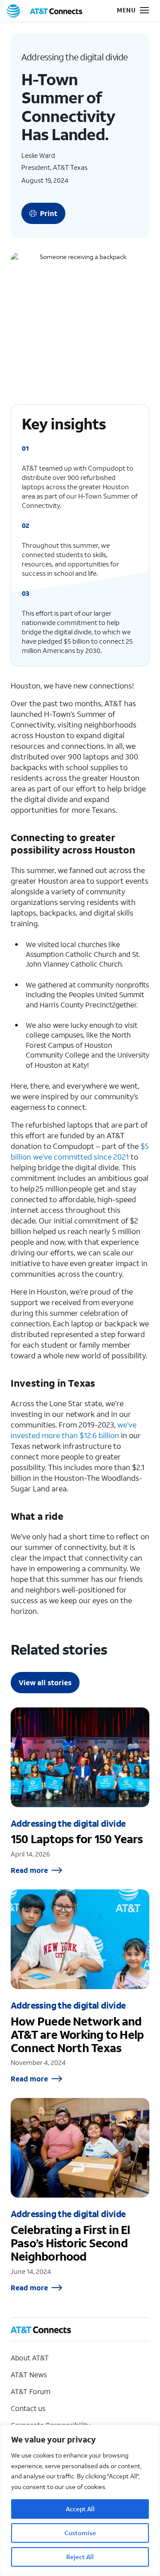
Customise (80, 2533)
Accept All (80, 2509)
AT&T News (29, 2374)
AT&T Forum (30, 2391)
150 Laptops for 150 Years (80, 1791)
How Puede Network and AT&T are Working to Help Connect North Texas (80, 1986)
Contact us (28, 2408)
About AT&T (30, 2358)
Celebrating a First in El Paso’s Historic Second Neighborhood (80, 2195)
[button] (127, 11)
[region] (80, 2500)
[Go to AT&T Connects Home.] (44, 11)
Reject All (80, 2557)
